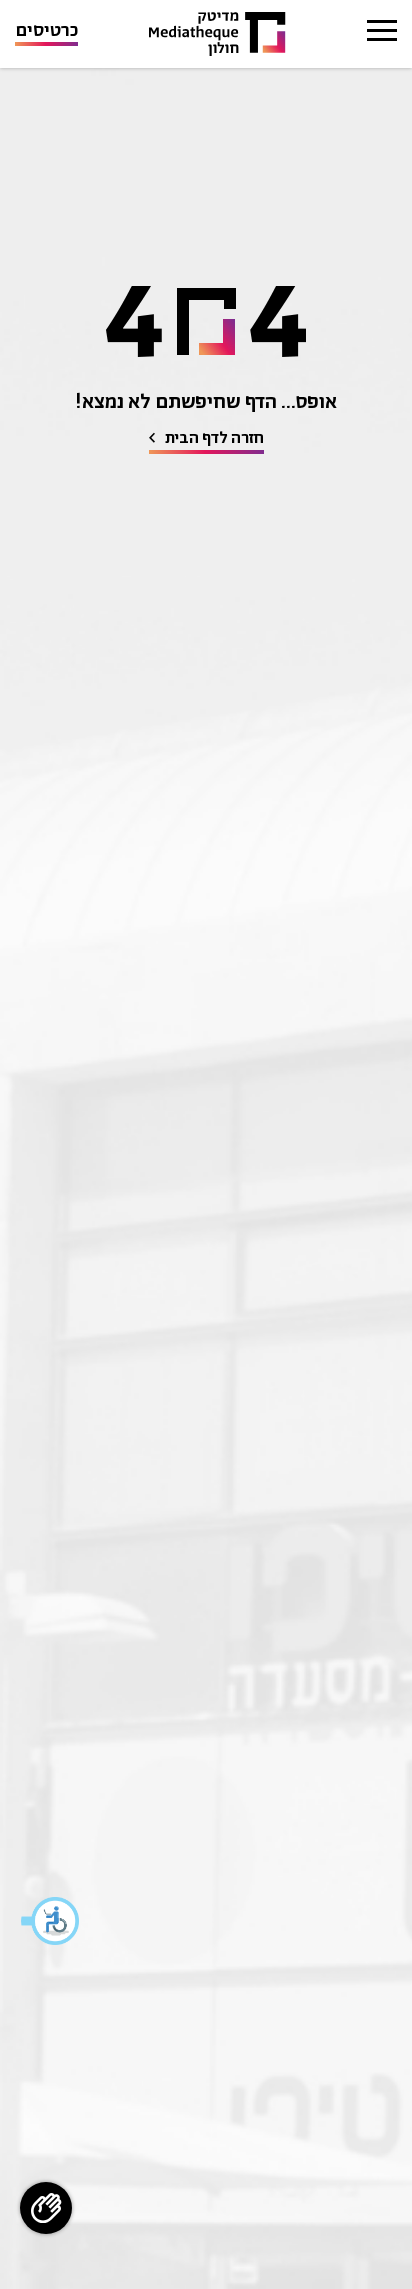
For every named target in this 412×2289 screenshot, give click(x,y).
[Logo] (217, 34)
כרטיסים (46, 33)
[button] (51, 1921)
